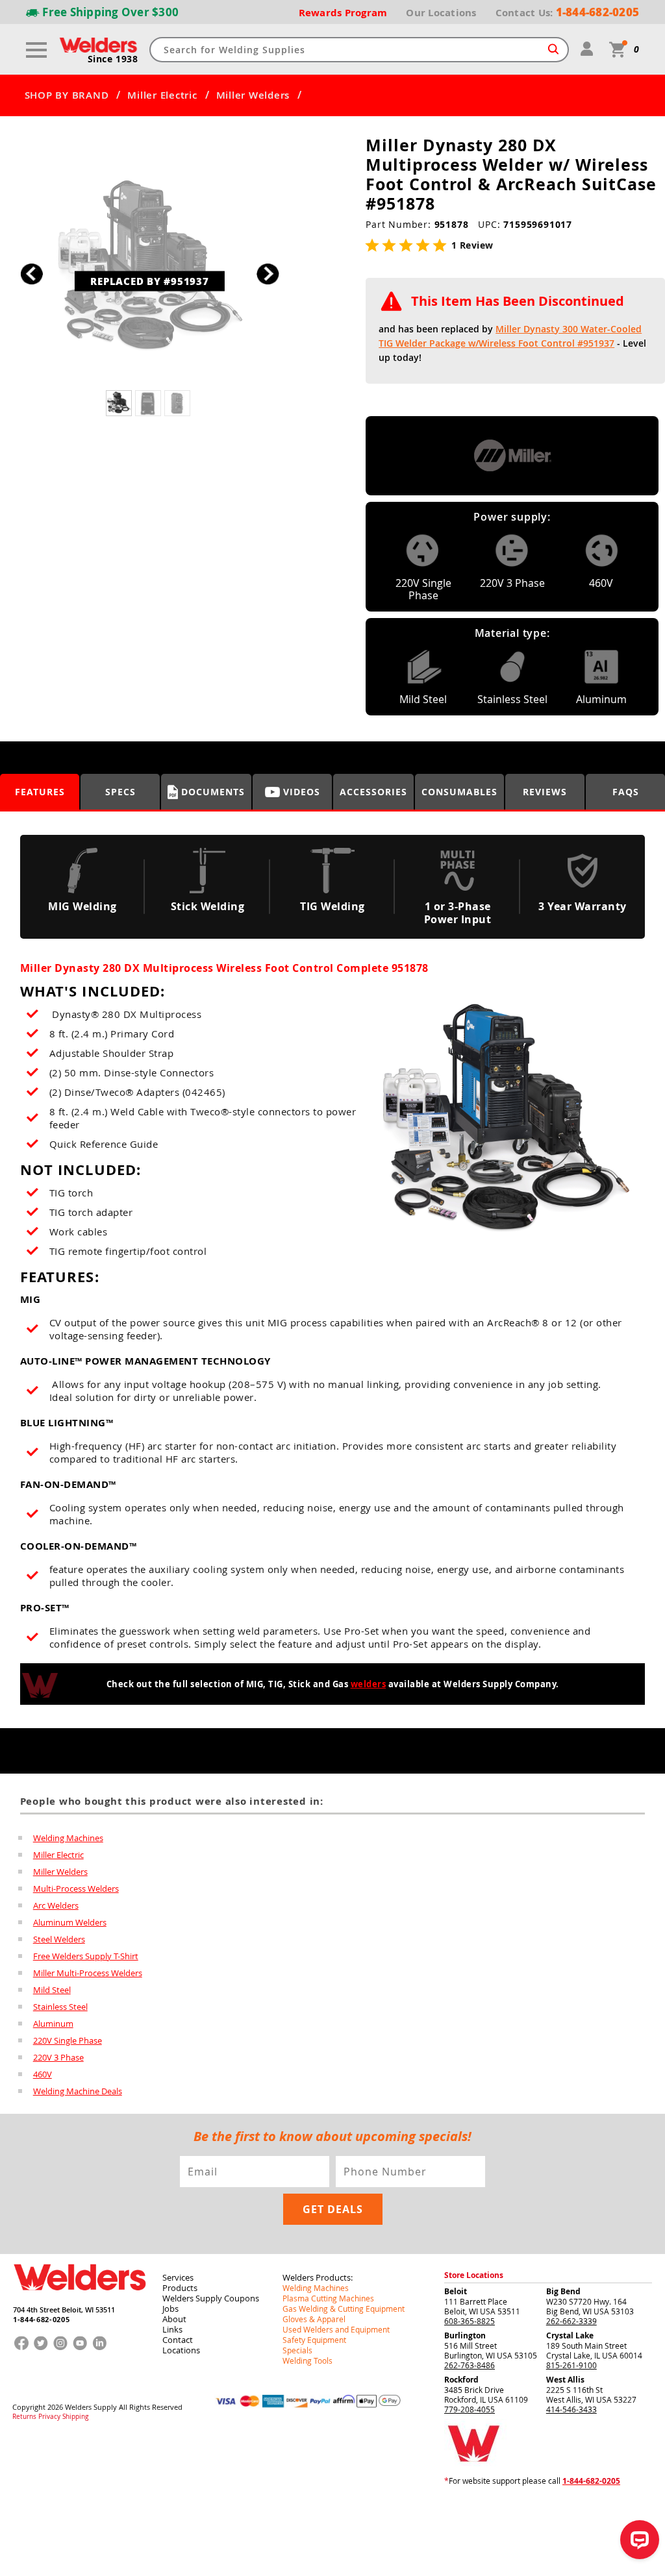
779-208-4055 (470, 2409)
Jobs (170, 2309)
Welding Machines (68, 1838)
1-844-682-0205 (41, 2319)
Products (180, 2288)
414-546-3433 (571, 2409)
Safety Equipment (314, 2340)
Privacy (49, 2417)
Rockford (461, 2380)
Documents (213, 792)
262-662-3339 (571, 2321)
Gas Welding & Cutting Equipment (344, 2309)
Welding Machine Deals (78, 2091)
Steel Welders (59, 1939)
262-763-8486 (470, 2365)
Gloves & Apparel (314, 2319)
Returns (24, 2417)
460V (43, 2074)
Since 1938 (113, 59)
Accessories (373, 792)
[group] (150, 270)
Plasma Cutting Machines (328, 2298)
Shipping (75, 2417)
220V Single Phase (68, 2040)
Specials (297, 2350)
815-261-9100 (571, 2365)
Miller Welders (253, 95)
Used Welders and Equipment (336, 2329)
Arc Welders (56, 1905)
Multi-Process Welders (76, 1889)
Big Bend (563, 2291)
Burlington (465, 2335)
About (174, 2319)
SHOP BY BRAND (67, 95)
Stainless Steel (60, 2007)
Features (40, 792)
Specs (120, 792)
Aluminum (53, 2024)
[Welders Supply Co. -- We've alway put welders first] (80, 2301)
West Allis (565, 2380)
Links (172, 2329)
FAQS (626, 792)
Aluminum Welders (70, 1922)
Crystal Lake (570, 2335)
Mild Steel (52, 1990)
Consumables (459, 792)
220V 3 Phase (58, 2057)
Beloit (456, 2291)
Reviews (545, 792)
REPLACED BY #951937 (149, 280)
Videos (302, 792)
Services (178, 2277)
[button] (268, 274)
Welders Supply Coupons (211, 2298)
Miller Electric (162, 95)
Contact (178, 2340)
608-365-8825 (470, 2321)
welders (369, 1684)
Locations (181, 2350)
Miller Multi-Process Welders (88, 1973)
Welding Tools (307, 2360)
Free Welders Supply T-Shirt (86, 1956)
